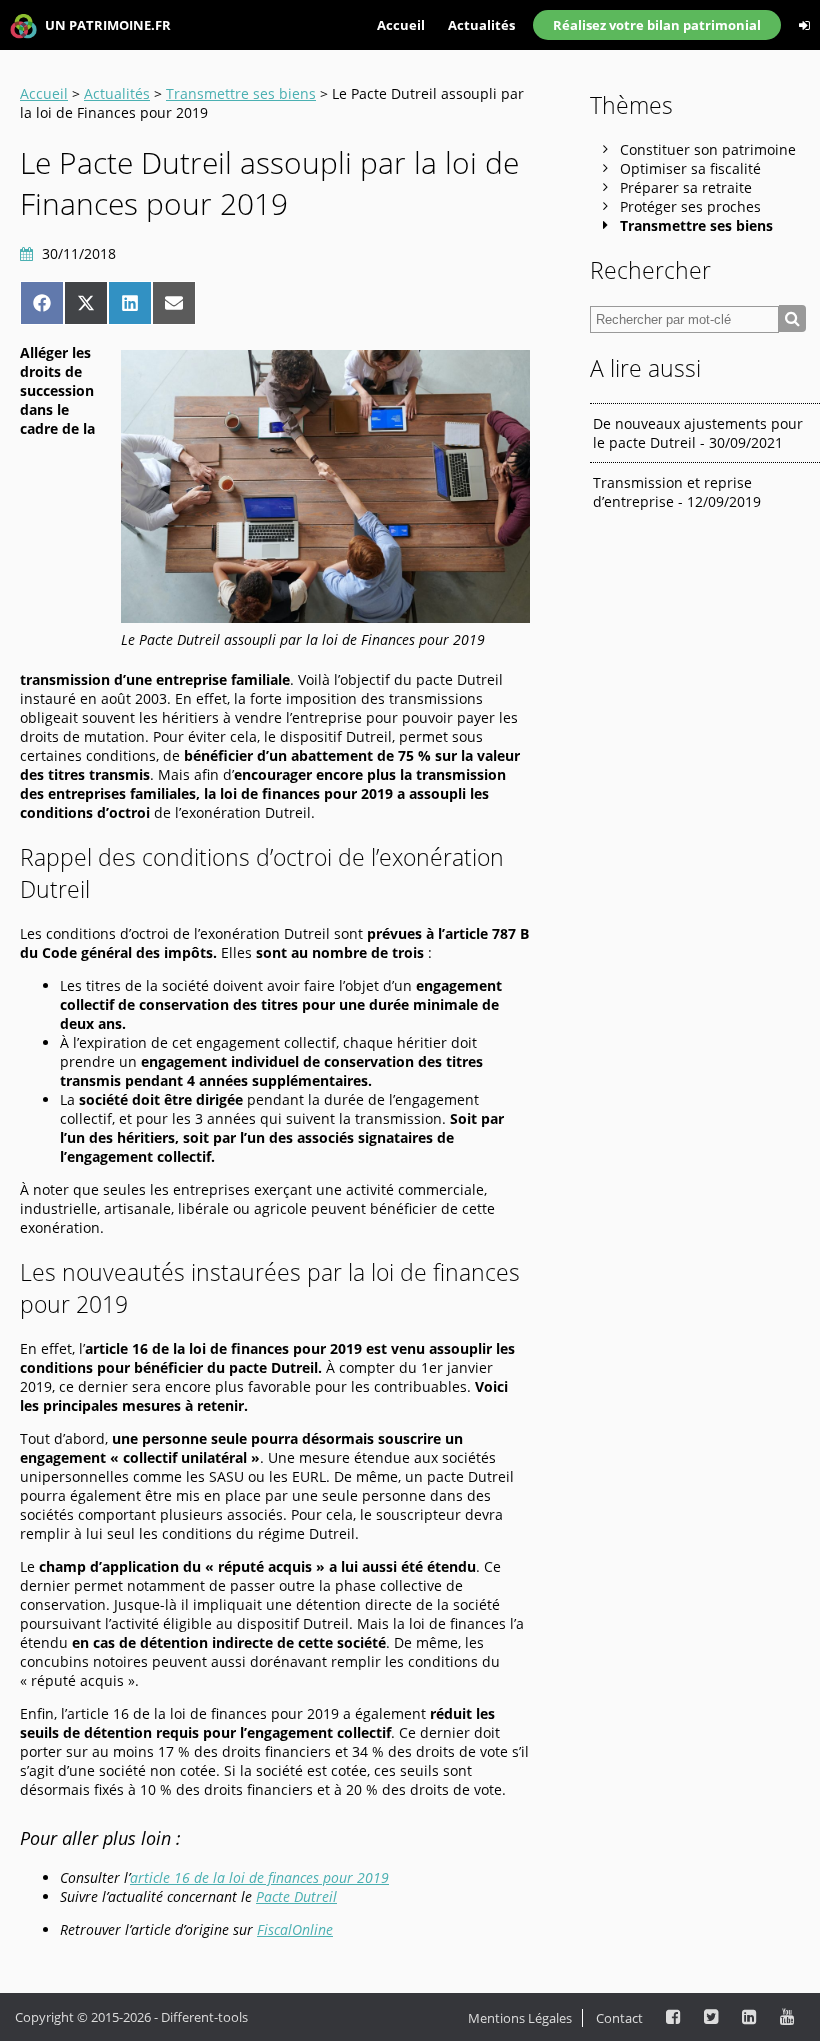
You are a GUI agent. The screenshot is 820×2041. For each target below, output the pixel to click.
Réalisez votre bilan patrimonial (657, 25)
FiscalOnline (295, 1929)
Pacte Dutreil (296, 1896)
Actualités (481, 25)
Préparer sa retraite (686, 187)
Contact (619, 2018)
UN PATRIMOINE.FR (106, 25)
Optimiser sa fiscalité (690, 168)
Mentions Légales (520, 2018)
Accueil (401, 25)
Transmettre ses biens (241, 93)
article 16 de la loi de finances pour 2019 (259, 1877)
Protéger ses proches (690, 206)
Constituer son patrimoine (708, 149)
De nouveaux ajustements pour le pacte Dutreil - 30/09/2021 (698, 433)
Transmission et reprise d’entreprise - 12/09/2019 (677, 492)
